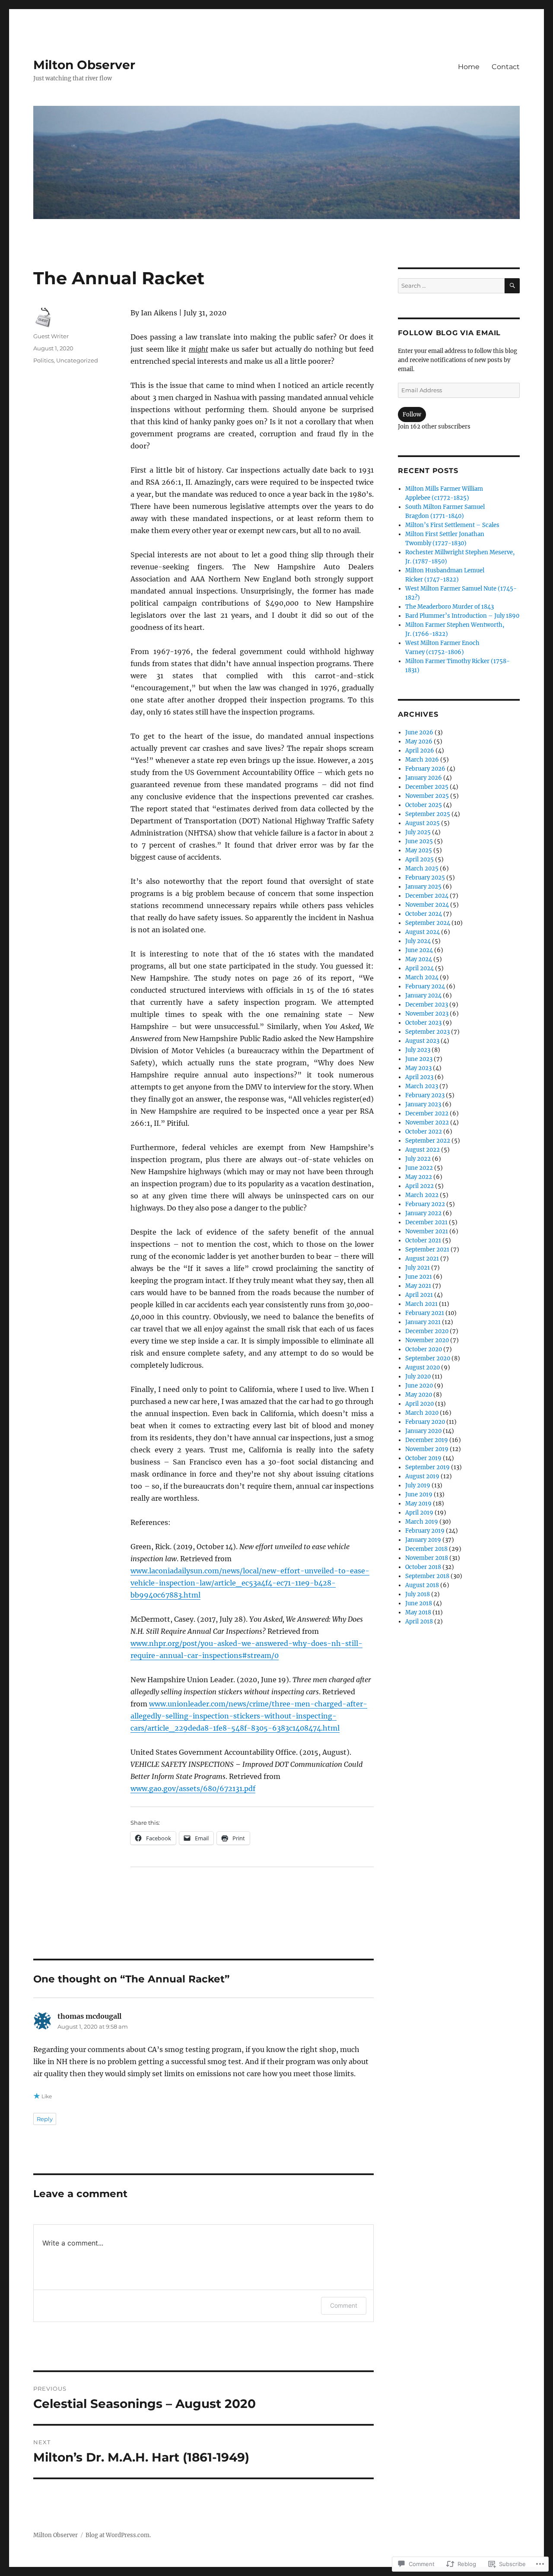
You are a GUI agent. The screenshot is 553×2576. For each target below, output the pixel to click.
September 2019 (427, 1467)
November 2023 (427, 1014)
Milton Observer (84, 65)
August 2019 (422, 1476)
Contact (506, 67)
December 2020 (427, 1331)
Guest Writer (51, 336)
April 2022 (420, 1186)
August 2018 (422, 1585)
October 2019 (423, 1458)
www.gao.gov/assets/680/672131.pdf (193, 1788)
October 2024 (424, 914)
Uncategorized (77, 360)
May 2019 (418, 1504)
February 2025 (425, 878)
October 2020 (424, 1349)
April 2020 (420, 1404)
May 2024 (419, 959)
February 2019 (425, 1531)
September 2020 (428, 1358)
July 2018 (418, 1594)
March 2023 (422, 1086)
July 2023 (418, 1050)
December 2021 (426, 1222)
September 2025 (428, 814)
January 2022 (423, 1213)
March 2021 (421, 1304)
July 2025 (418, 832)
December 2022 (427, 1113)
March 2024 (422, 977)
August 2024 (423, 932)
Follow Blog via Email (449, 333)
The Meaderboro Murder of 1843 (450, 607)
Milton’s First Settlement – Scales (452, 525)
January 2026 (424, 778)
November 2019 (427, 1449)
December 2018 (426, 1549)
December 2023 (427, 1005)
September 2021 (427, 1250)
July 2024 (418, 941)
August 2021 (422, 1259)
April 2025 (420, 859)
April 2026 (420, 751)
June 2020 (419, 1386)
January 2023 (423, 1104)
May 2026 (419, 742)
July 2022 (418, 1159)
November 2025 (427, 796)
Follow (412, 415)
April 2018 (419, 1622)
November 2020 (427, 1340)
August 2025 (423, 823)
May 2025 (419, 850)
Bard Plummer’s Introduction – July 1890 (462, 616)
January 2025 (423, 887)
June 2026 (419, 732)
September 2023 (427, 1032)
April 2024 (420, 968)
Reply (45, 2119)
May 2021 (418, 1286)
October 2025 (424, 805)
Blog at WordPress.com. (118, 2535)
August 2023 (422, 1041)
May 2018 (418, 1612)
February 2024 (425, 986)
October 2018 (423, 1567)
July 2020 (418, 1377)
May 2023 (418, 1068)
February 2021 (425, 1313)
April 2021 (419, 1295)
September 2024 (428, 923)
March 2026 (422, 760)
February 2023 (425, 1095)
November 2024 (427, 905)
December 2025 (427, 787)
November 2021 (427, 1231)
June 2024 (419, 950)
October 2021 (423, 1240)
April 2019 (419, 1513)
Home (469, 67)
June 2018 (419, 1603)
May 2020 (419, 1395)
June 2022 (419, 1168)
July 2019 (418, 1485)
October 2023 (423, 1023)
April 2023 (419, 1077)
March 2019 (422, 1522)
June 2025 (419, 841)
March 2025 (422, 869)
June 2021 (419, 1277)
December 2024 (427, 896)
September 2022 (428, 1141)
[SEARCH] (512, 286)
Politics (43, 360)
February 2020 (425, 1422)
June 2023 (419, 1059)
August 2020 (423, 1367)
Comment (344, 2305)
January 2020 (423, 1431)
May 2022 (419, 1177)
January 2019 (423, 1540)
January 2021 (423, 1322)
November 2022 (427, 1123)
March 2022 (422, 1195)
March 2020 (422, 1413)
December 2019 (427, 1440)
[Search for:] (451, 286)
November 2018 (427, 1558)
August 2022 (423, 1150)
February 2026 (425, 769)
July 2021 (418, 1268)
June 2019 (419, 1494)
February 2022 (425, 1204)
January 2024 (423, 996)
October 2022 (424, 1132)
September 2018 (427, 1576)
